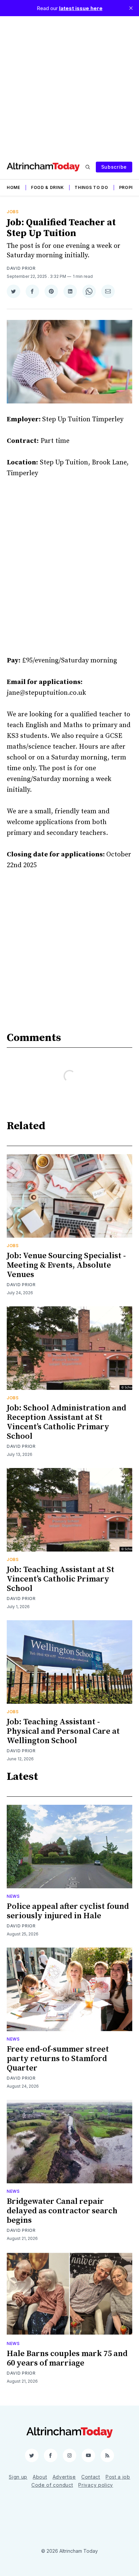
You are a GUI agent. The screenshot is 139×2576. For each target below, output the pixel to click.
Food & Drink (47, 187)
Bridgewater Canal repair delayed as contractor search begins (62, 2211)
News (13, 1896)
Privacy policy (96, 2485)
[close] (131, 8)
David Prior (21, 268)
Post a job (118, 2477)
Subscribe (114, 167)
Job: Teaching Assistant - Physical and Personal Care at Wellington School (63, 1731)
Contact (91, 2477)
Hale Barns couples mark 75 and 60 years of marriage (67, 2358)
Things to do (91, 187)
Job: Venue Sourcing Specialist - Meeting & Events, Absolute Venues (66, 1265)
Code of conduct (52, 2485)
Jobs (13, 212)
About (40, 2477)
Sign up (18, 2477)
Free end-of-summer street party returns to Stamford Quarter (58, 2059)
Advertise (64, 2477)
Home (13, 187)
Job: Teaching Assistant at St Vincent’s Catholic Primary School (61, 1579)
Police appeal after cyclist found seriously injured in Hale (68, 1911)
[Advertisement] (69, 86)
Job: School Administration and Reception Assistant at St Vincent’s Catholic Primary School (66, 1422)
